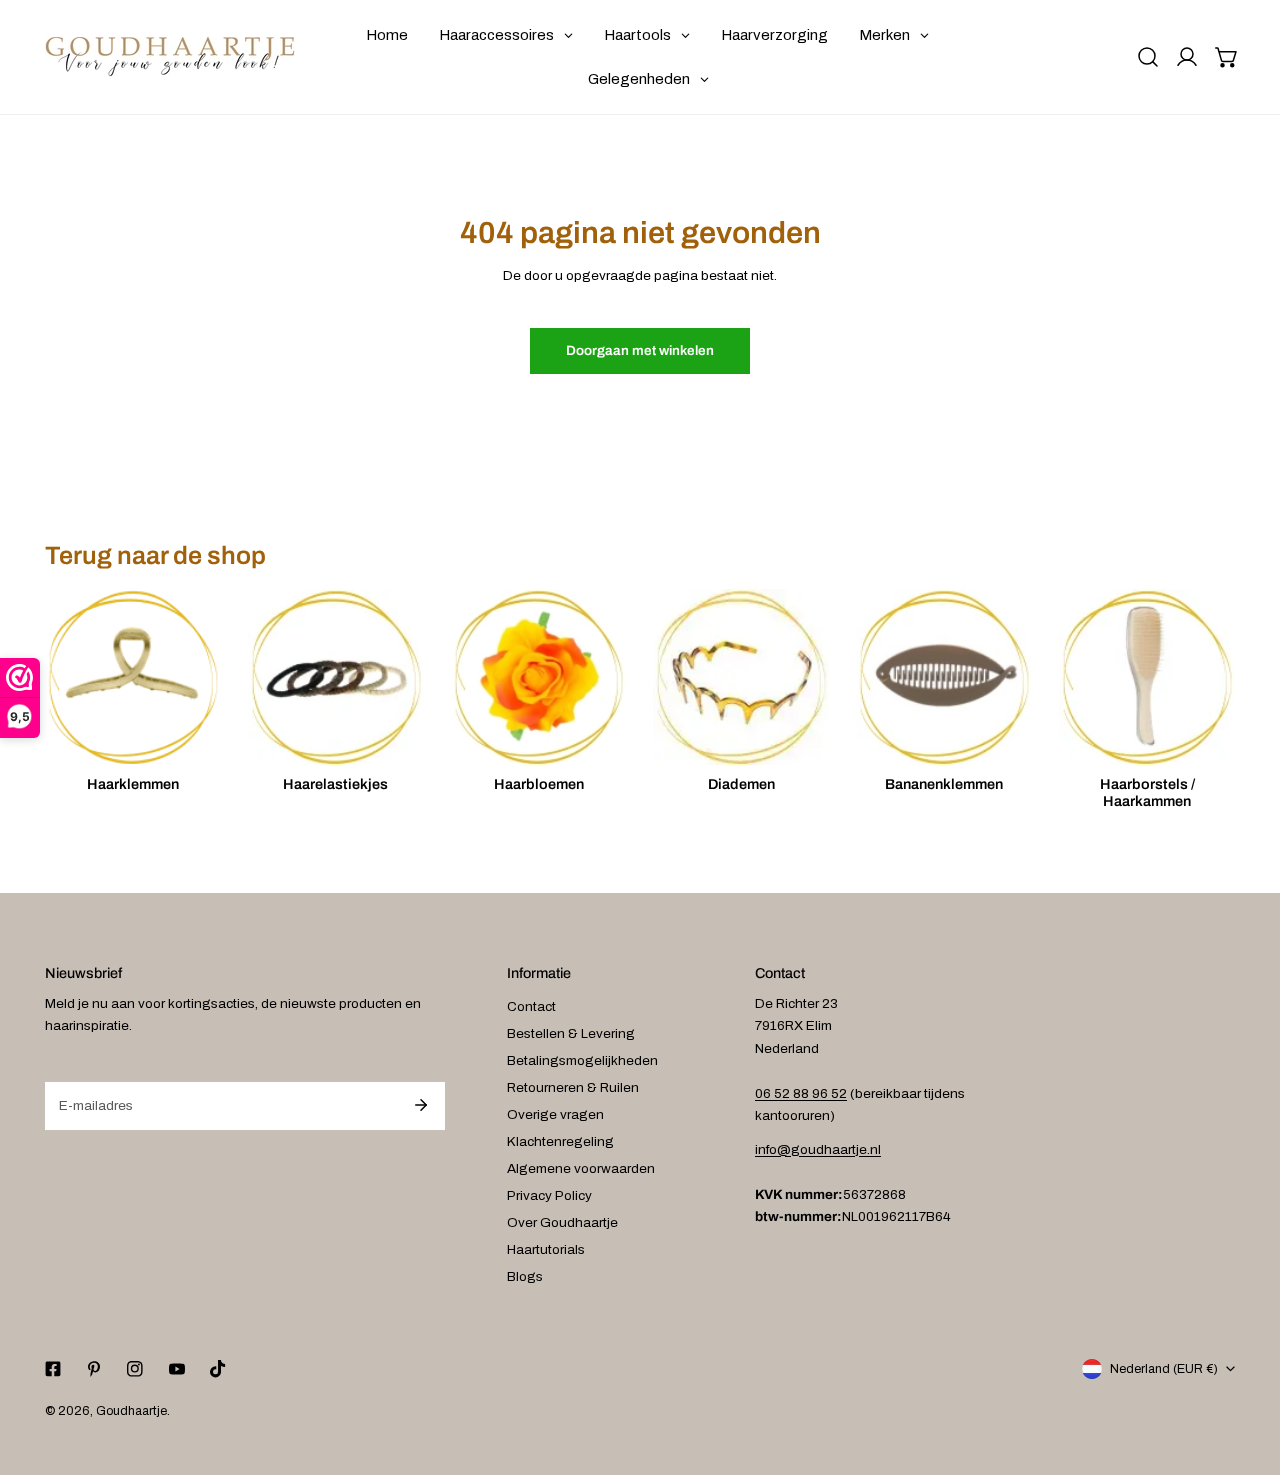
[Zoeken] (1148, 57)
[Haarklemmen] (133, 677)
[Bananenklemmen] (944, 677)
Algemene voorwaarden (581, 1168)
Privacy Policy (549, 1195)
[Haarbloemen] (539, 677)
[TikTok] (217, 1368)
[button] (1227, 57)
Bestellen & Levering (571, 1033)
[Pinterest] (94, 1368)
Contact (531, 1006)
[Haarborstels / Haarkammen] (1147, 677)
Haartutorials (546, 1249)
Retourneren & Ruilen (573, 1087)
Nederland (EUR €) (1164, 1369)
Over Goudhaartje (562, 1222)
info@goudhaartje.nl (818, 1149)
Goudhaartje (131, 1411)
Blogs (525, 1276)
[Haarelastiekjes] (336, 677)
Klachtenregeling (560, 1141)
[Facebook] (52, 1368)
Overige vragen (555, 1114)
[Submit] (420, 1105)
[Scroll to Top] (1246, 1371)
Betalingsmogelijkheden (582, 1060)
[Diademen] (741, 677)
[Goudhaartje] (170, 57)
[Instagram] (135, 1368)
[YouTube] (176, 1368)
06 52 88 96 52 (801, 1093)
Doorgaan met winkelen (640, 350)
